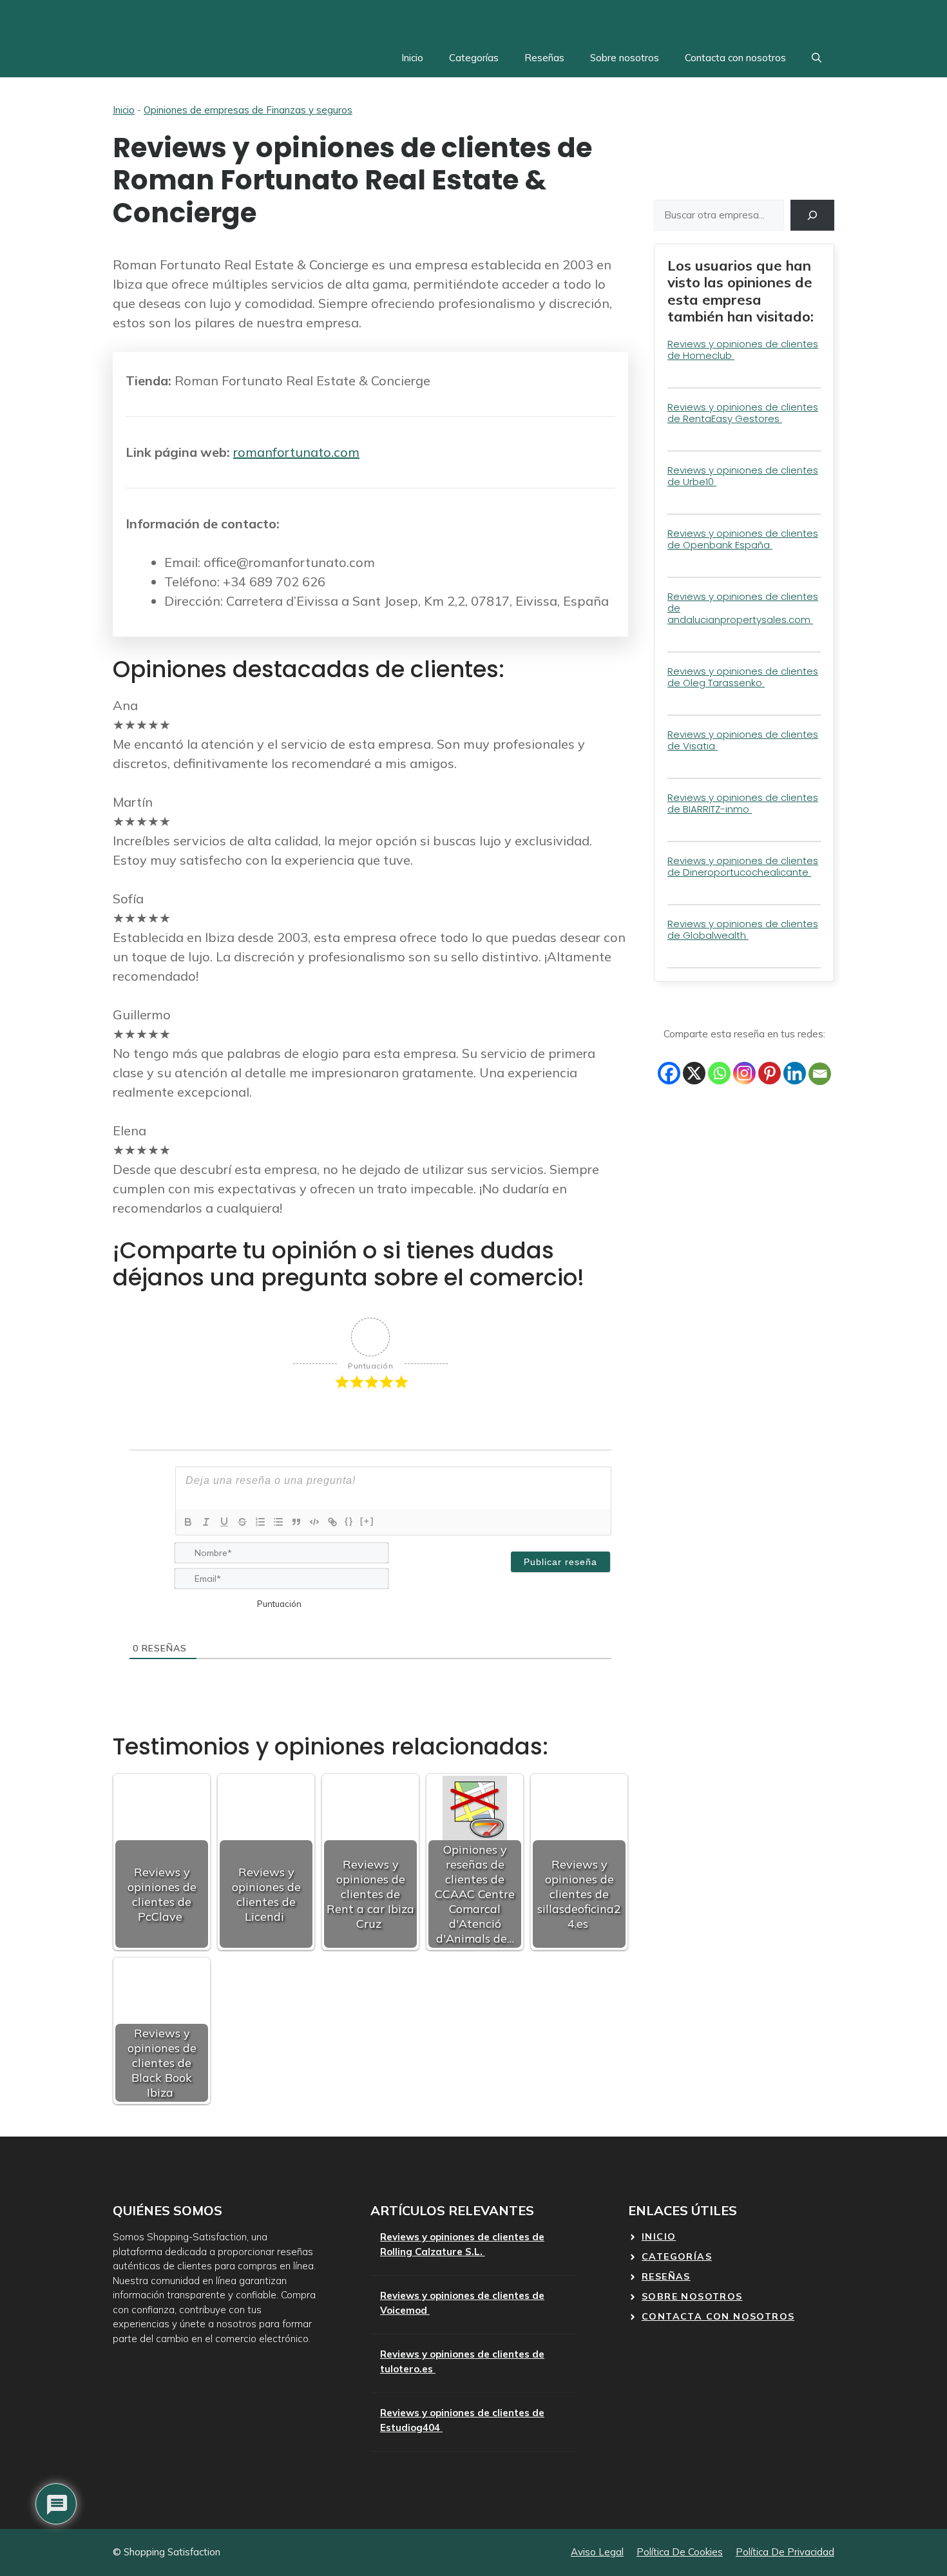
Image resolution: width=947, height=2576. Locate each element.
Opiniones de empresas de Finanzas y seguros (248, 110)
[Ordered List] (260, 1522)
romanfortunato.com (296, 452)
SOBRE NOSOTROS (692, 2296)
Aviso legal (597, 2552)
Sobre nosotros (625, 58)
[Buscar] (812, 215)
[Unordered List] (278, 1522)
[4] (228, 1602)
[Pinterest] (770, 1073)
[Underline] (224, 1522)
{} (349, 1521)
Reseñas (544, 58)
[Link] (332, 1522)
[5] (244, 1602)
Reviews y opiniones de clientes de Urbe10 (743, 476)
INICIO (659, 2236)
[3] (212, 1602)
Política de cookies (680, 2552)
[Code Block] (314, 1522)
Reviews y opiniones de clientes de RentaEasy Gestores (743, 413)
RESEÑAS (666, 2276)
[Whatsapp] (719, 1073)
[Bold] (188, 1522)
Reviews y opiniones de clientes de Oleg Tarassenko (743, 677)
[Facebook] (669, 1073)
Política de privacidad (785, 2552)
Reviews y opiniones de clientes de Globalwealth (743, 929)
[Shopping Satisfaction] (284, 19)
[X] (694, 1073)
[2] (196, 1602)
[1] (180, 1602)
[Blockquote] (296, 1522)
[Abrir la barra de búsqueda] (817, 58)
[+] (367, 1521)
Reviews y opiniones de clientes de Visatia (743, 740)
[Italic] (206, 1522)
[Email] (820, 1074)
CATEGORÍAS (677, 2256)
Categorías (474, 58)
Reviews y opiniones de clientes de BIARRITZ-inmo (743, 803)
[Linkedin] (795, 1073)
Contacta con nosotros (735, 58)
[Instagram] (744, 1073)
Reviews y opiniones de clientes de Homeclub (743, 350)
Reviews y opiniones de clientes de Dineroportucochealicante (743, 866)
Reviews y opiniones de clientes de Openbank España (743, 539)
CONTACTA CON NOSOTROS (718, 2316)
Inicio (412, 58)
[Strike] (242, 1522)
